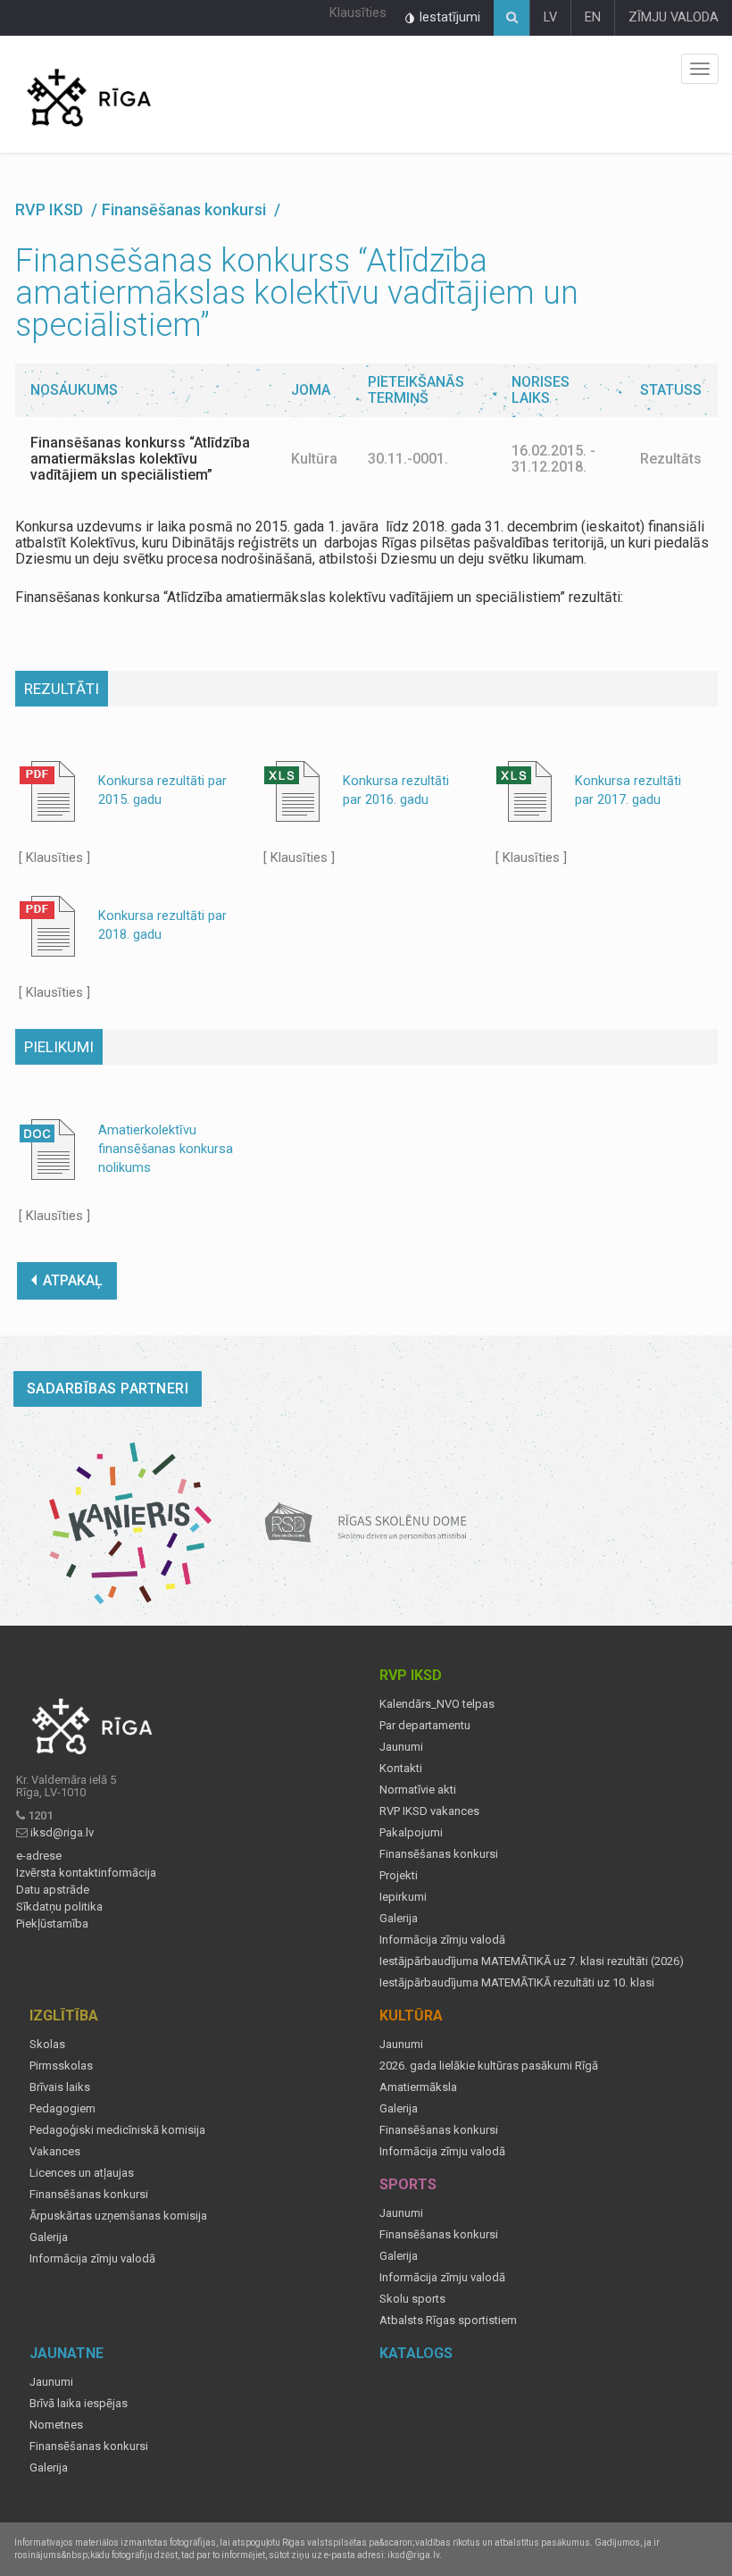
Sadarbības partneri (108, 1388)
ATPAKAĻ (73, 1280)
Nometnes (56, 2425)
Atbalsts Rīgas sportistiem (448, 2321)
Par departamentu (425, 1726)
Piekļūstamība (52, 1924)
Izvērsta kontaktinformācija (86, 1873)
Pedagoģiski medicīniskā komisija (117, 2130)
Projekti (399, 1876)
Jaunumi (401, 1747)
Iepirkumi (403, 1897)
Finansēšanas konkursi (439, 1854)
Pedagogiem (62, 2109)
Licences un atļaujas (82, 2173)
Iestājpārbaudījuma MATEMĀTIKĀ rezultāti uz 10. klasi (517, 1983)
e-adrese (39, 1856)
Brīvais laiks (60, 2087)
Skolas (47, 2045)
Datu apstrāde (53, 1890)
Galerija (399, 1919)
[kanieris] (131, 1523)
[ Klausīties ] (54, 858)
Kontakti (401, 1769)
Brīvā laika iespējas (79, 2404)
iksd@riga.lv (62, 1832)
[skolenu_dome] (366, 1523)
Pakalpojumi (411, 1833)
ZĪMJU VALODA (674, 17)
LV (550, 17)
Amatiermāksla (418, 2087)
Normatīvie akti (418, 1790)
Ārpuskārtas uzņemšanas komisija (118, 2216)
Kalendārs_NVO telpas (437, 1704)
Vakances (55, 2152)
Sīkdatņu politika (59, 1907)
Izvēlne (700, 69)
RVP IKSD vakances (429, 1811)
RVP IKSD (51, 209)
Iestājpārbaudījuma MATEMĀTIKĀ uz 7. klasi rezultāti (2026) (532, 1961)
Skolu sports (412, 2299)
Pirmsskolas (61, 2066)
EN (593, 17)
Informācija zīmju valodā (442, 1940)
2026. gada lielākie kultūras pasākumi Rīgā (489, 2066)
